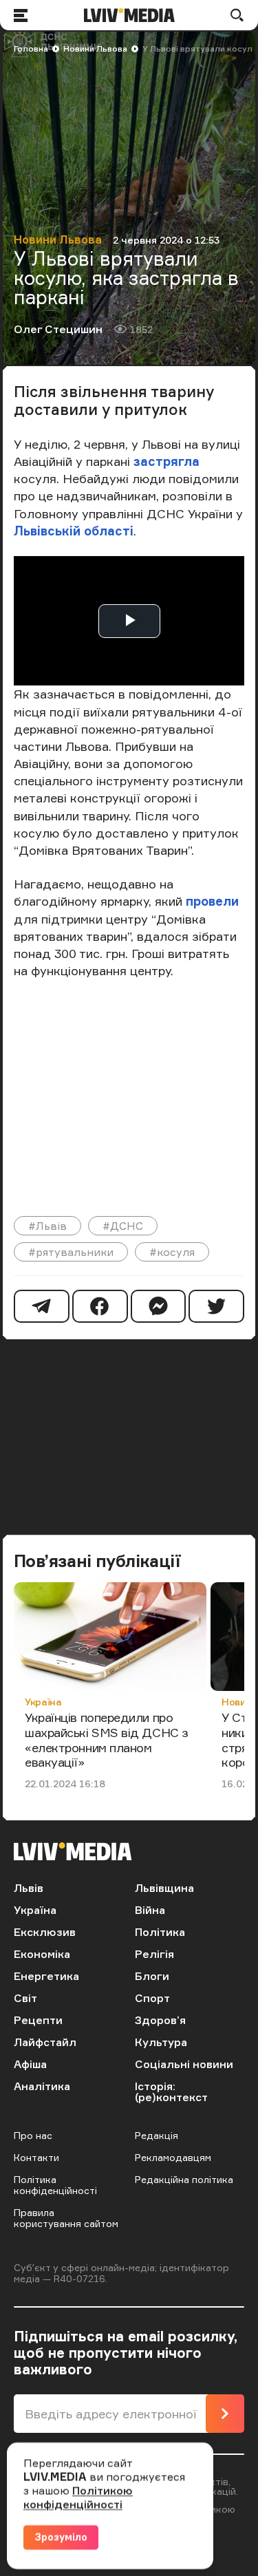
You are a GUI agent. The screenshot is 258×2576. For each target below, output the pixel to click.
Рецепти (38, 2020)
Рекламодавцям (173, 2157)
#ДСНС (123, 1226)
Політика (160, 1932)
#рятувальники (71, 1252)
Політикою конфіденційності (78, 2498)
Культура (161, 2042)
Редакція (157, 2135)
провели (212, 901)
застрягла (166, 461)
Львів (29, 1888)
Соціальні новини (184, 2064)
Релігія (154, 1954)
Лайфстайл (45, 2042)
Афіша (30, 2064)
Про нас (33, 2135)
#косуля (172, 1252)
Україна (43, 1702)
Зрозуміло (61, 2537)
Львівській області (74, 531)
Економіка (42, 1954)
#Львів (47, 1226)
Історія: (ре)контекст (171, 2091)
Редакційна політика (184, 2179)
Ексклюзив (45, 1932)
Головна (31, 49)
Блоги (152, 1976)
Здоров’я (160, 2020)
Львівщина (164, 1888)
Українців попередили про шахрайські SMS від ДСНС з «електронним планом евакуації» (107, 1739)
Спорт (152, 1998)
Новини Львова (95, 49)
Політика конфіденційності (55, 2185)
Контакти (36, 2157)
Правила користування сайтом (66, 2218)
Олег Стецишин (58, 329)
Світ (25, 1998)
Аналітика (42, 2086)
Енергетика (46, 1976)
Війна (150, 1910)
